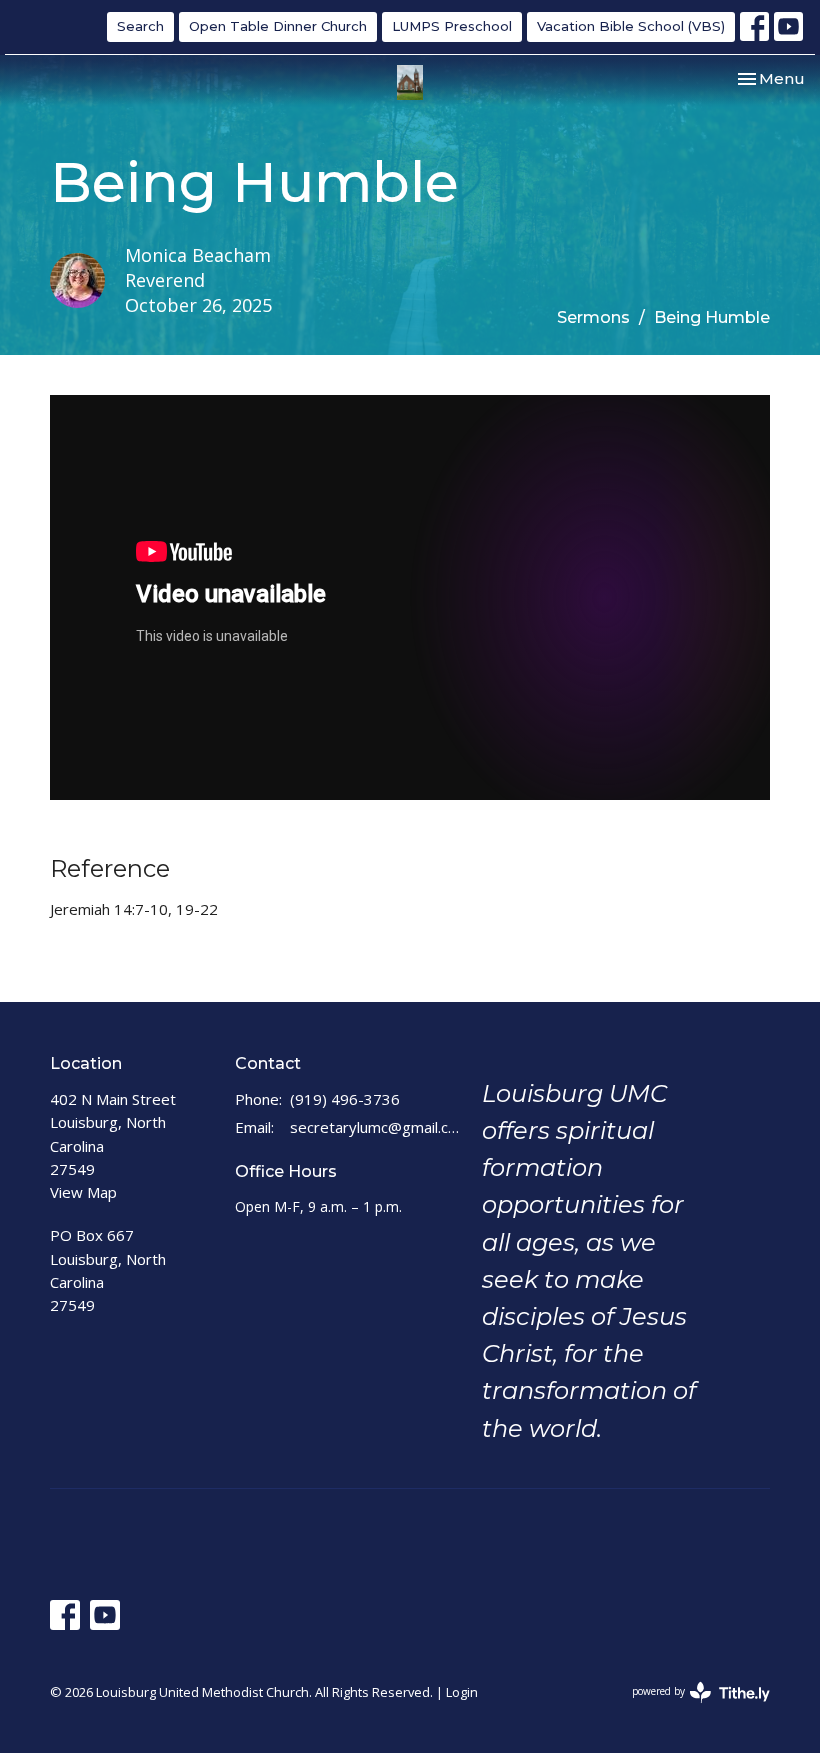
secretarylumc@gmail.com (376, 1127)
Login (462, 1692)
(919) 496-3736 (345, 1099)
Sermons (593, 317)
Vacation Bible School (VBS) (631, 26)
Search (140, 26)
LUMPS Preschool (452, 26)
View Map (83, 1192)
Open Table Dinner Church (278, 26)
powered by (690, 1708)
